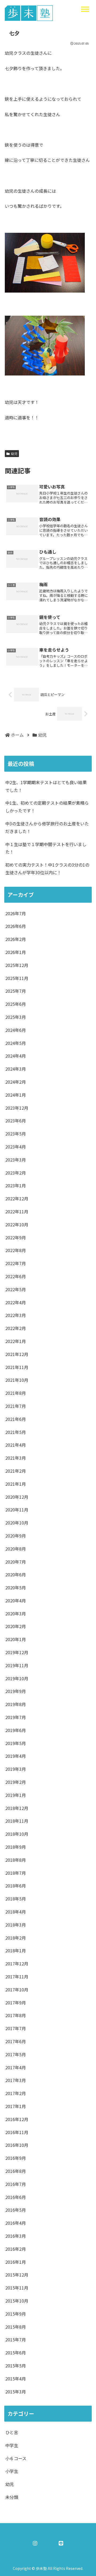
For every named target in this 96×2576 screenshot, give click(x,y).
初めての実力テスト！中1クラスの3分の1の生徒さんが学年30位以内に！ (47, 869)
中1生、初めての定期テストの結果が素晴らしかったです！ (47, 807)
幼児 (14, 453)
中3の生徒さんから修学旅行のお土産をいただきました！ (47, 827)
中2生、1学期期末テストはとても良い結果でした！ (46, 786)
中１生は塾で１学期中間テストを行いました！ (46, 848)
